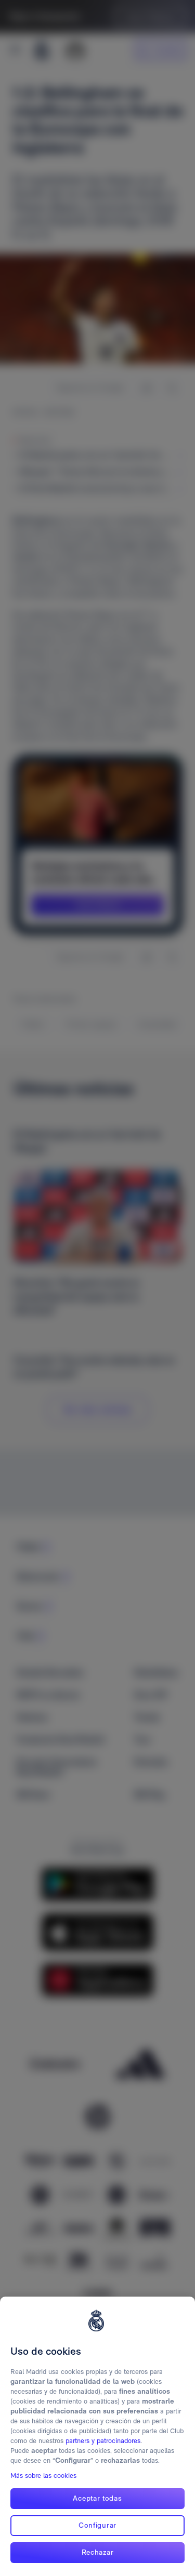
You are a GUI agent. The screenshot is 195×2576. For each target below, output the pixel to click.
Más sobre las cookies (43, 2476)
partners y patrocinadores (103, 2441)
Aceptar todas (97, 2498)
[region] (97, 2436)
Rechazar (98, 2552)
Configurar (97, 2525)
